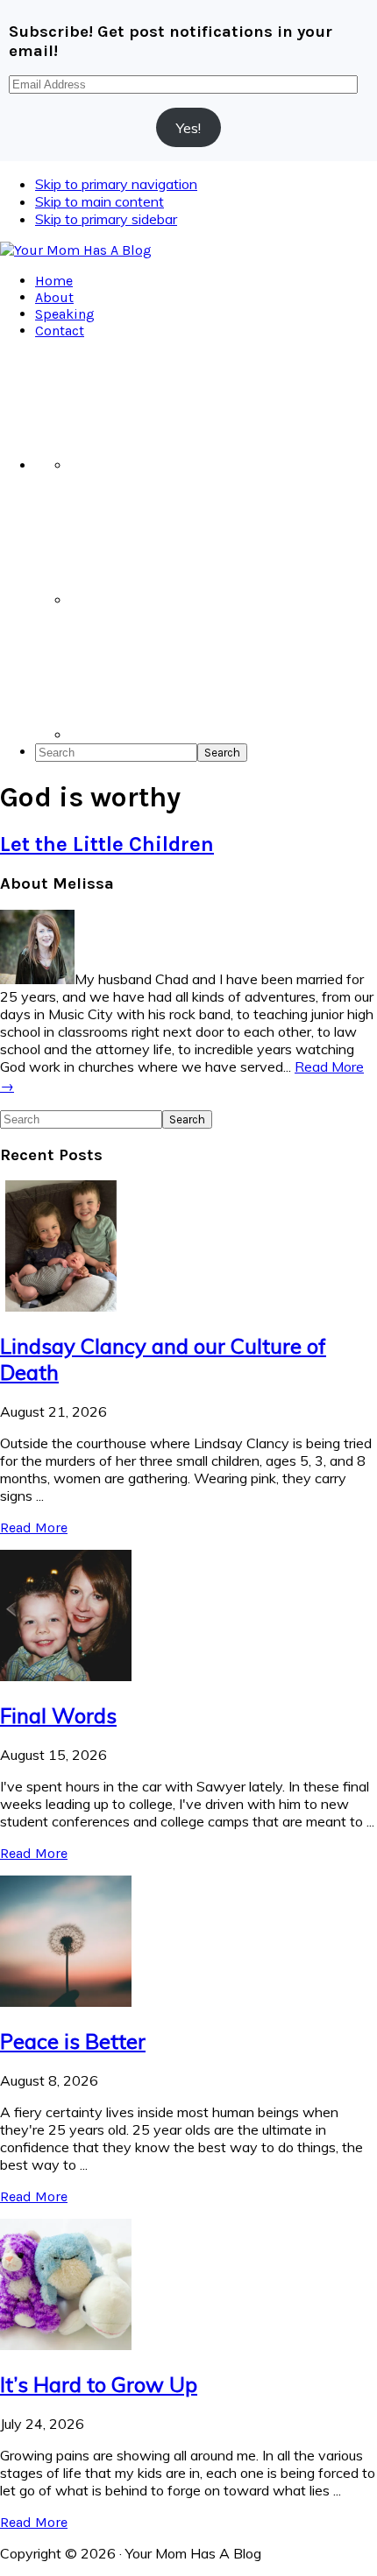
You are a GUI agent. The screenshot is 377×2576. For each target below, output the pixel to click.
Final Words (58, 1715)
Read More (34, 1527)
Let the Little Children (107, 844)
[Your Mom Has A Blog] (76, 250)
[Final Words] (66, 1676)
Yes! (188, 128)
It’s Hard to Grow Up (99, 2384)
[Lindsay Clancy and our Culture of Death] (66, 1306)
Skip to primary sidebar (106, 219)
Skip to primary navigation (116, 184)
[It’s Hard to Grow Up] (66, 2345)
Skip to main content (100, 201)
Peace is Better (73, 2041)
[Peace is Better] (66, 2002)
